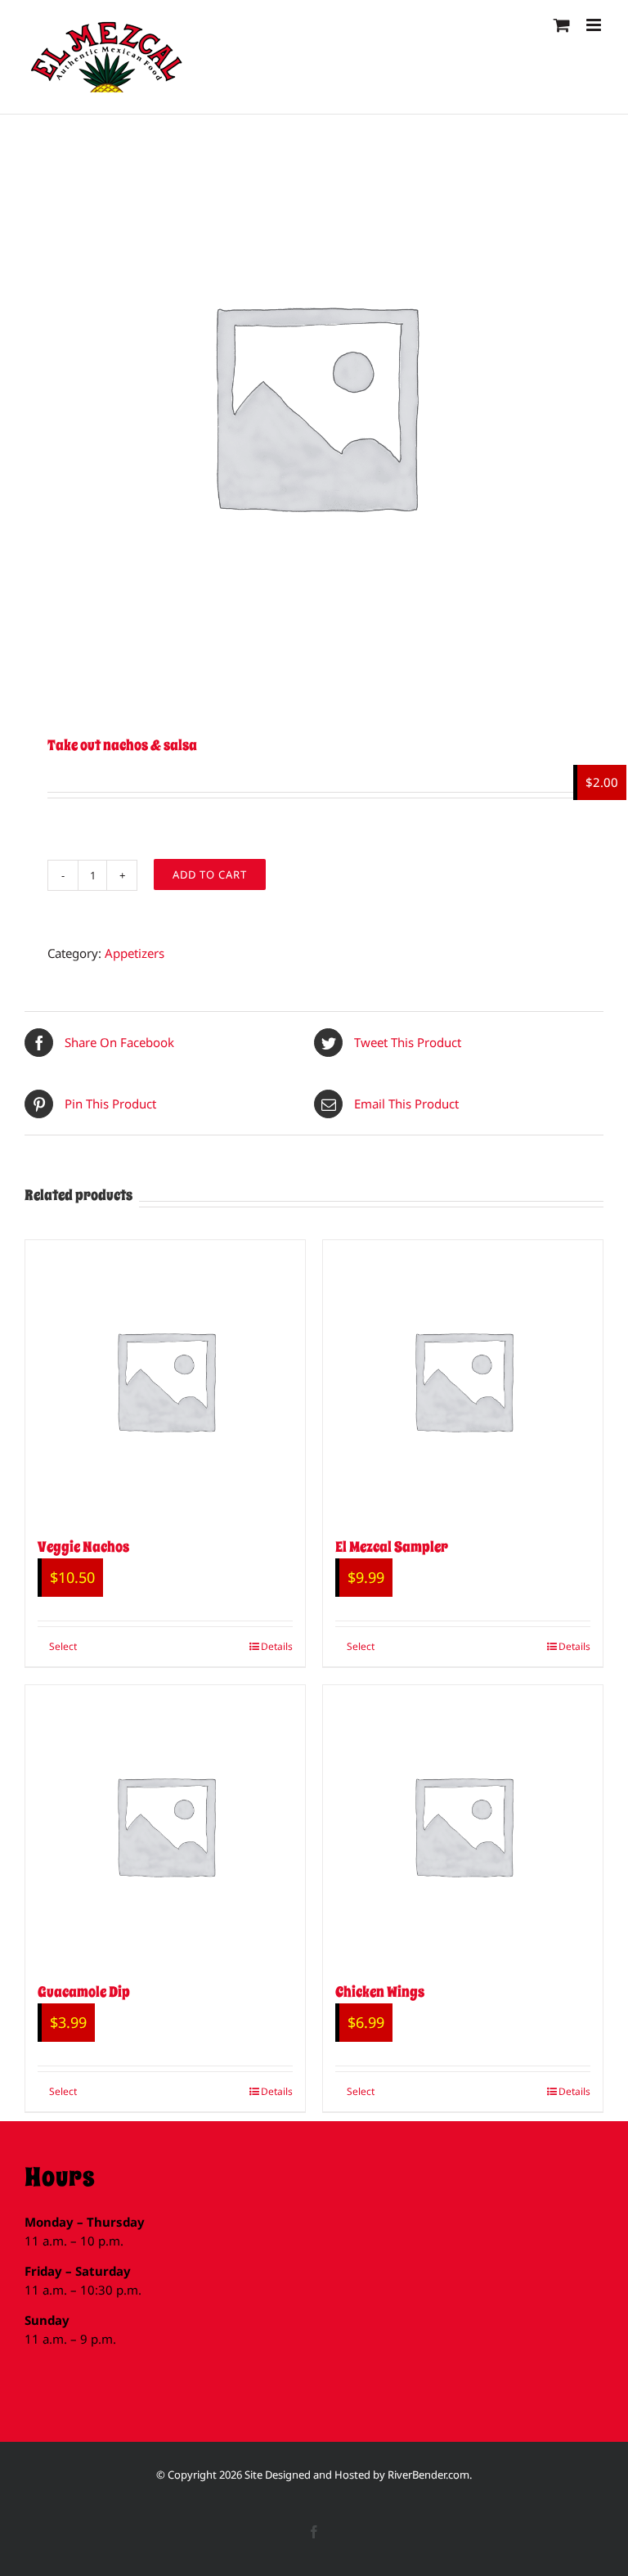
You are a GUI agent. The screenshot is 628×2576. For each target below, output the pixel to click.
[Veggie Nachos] (165, 1380)
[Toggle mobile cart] (562, 25)
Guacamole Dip (84, 1992)
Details (277, 1646)
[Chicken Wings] (463, 1825)
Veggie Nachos (83, 1547)
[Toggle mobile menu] (595, 25)
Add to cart (210, 874)
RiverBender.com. (430, 2475)
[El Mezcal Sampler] (463, 1380)
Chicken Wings (380, 1992)
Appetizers (135, 953)
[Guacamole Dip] (165, 1825)
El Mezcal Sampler (392, 1547)
